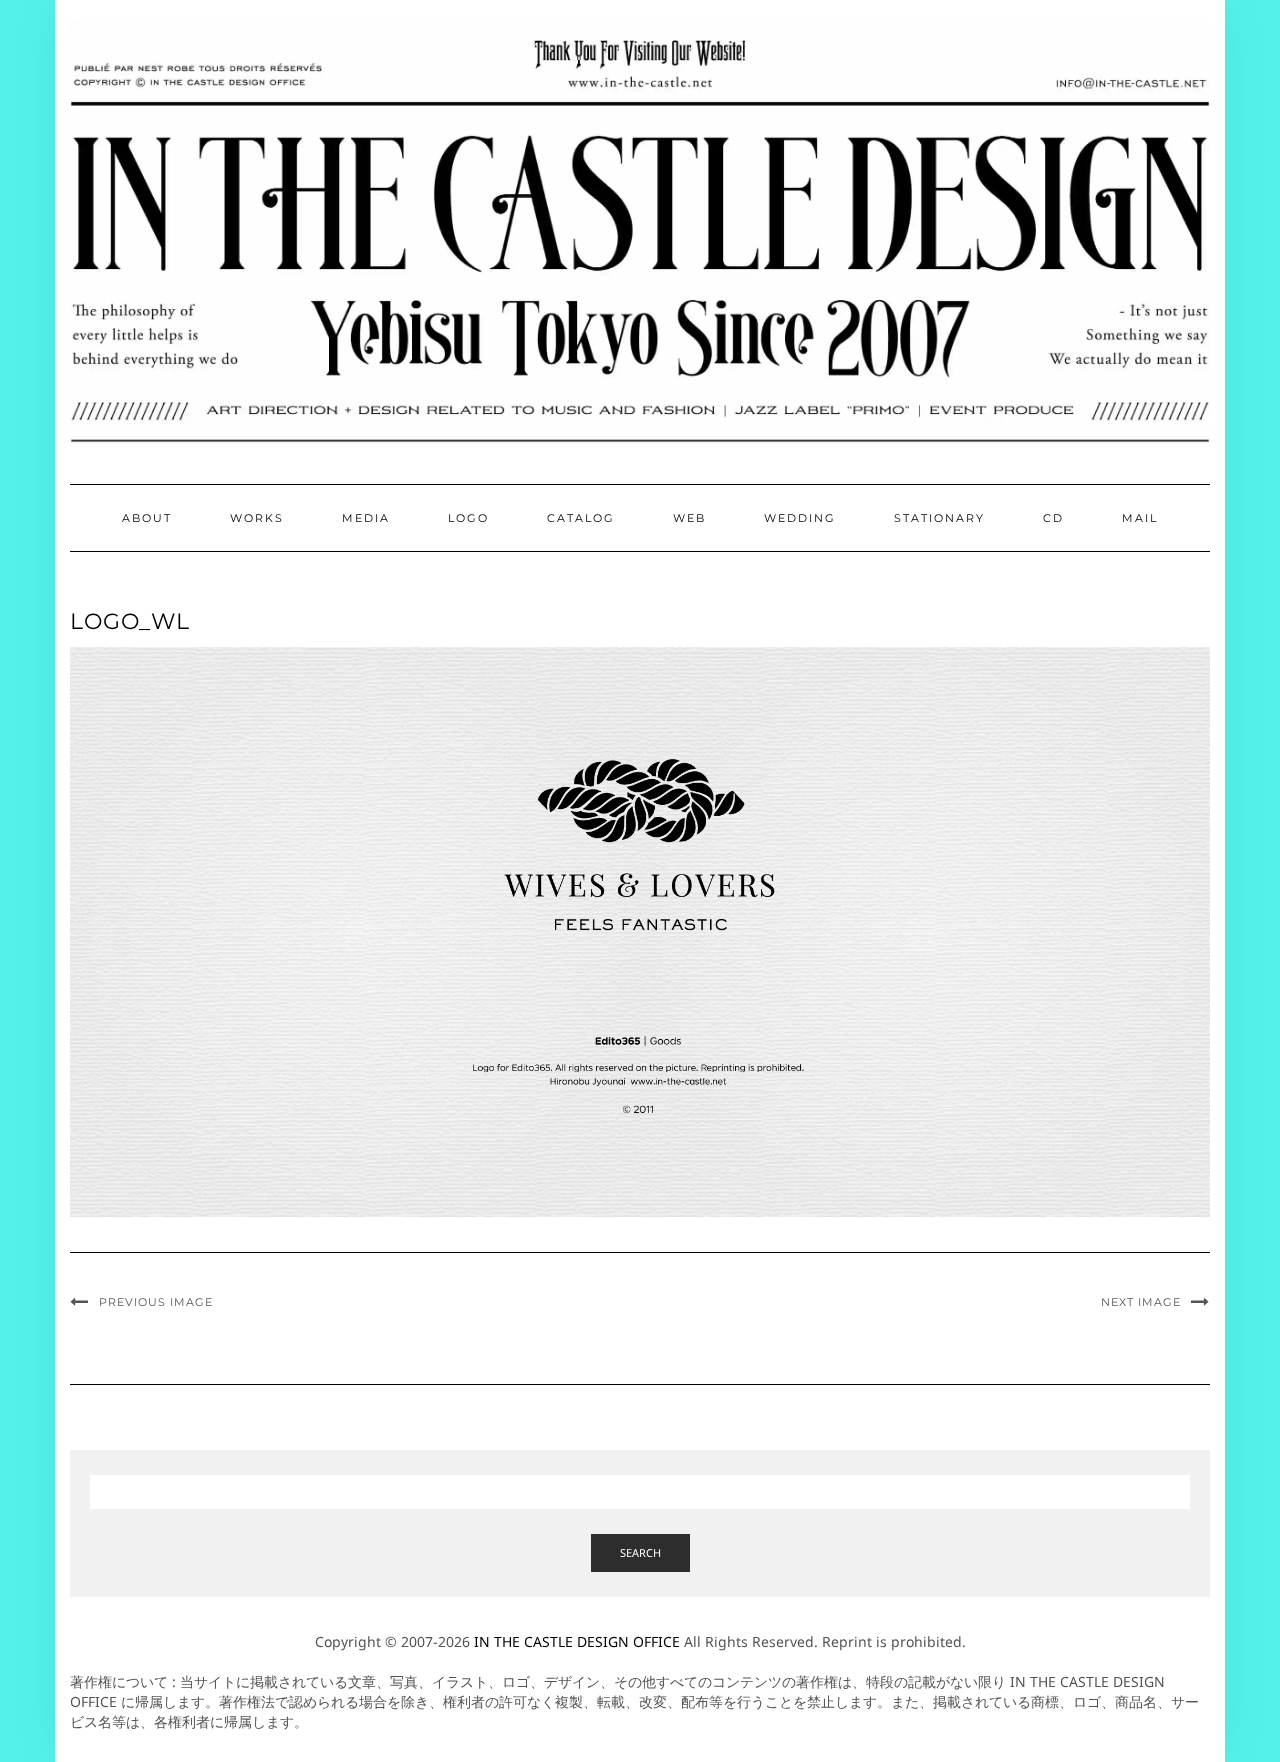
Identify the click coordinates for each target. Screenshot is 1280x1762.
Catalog (581, 518)
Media (366, 518)
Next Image (1141, 1302)
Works (257, 518)
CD (1053, 518)
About (147, 518)
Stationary (939, 518)
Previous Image (156, 1302)
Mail (1140, 518)
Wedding (800, 518)
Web (689, 518)
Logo (468, 518)
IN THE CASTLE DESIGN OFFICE (577, 1641)
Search (640, 1552)
